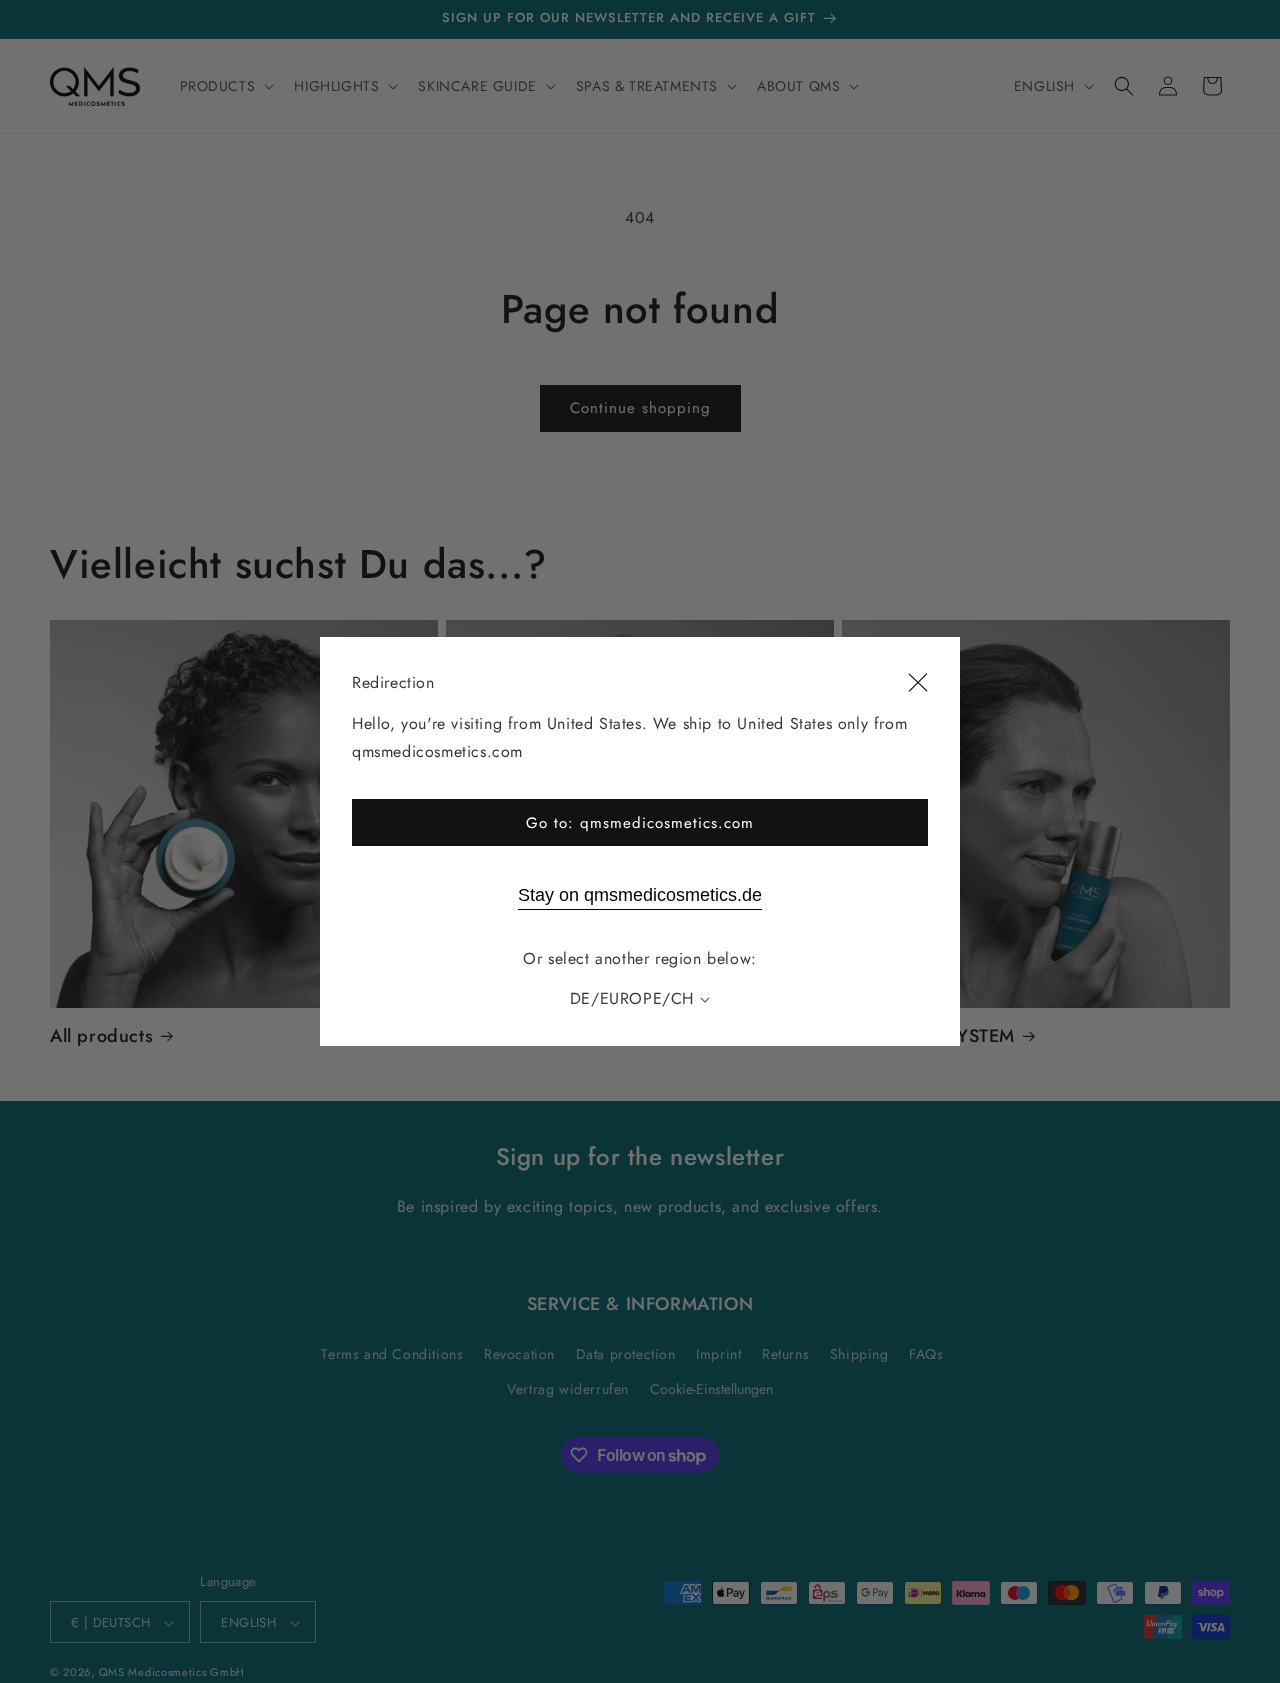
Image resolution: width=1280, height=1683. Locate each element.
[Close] (918, 683)
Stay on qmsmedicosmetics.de (640, 895)
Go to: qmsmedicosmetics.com (640, 823)
